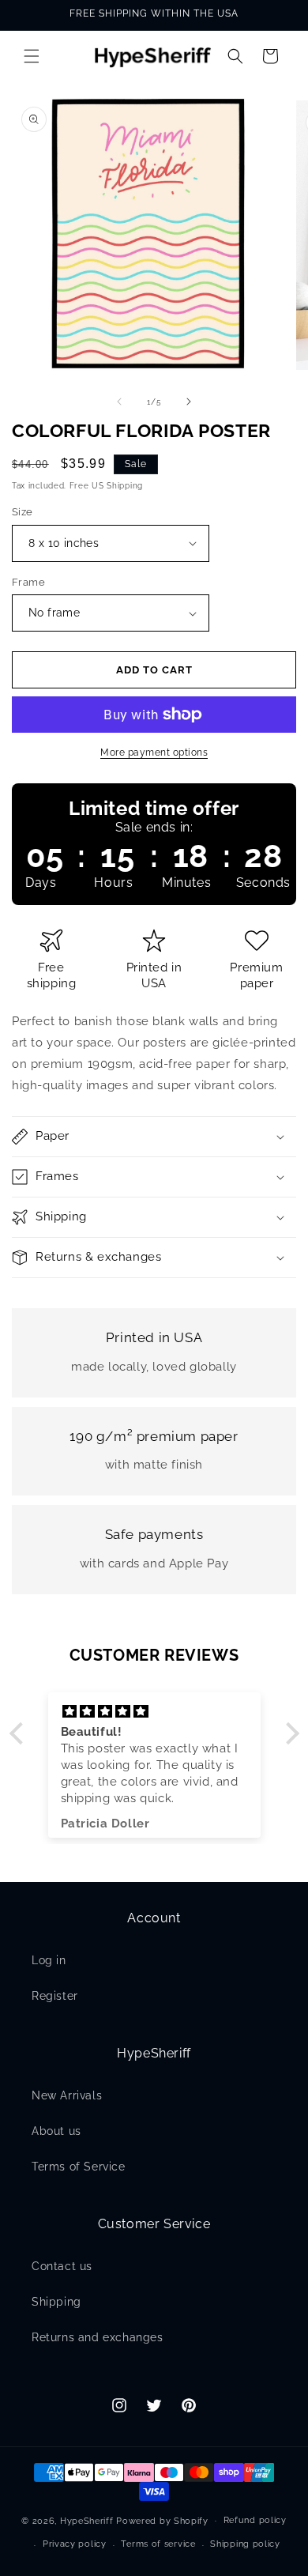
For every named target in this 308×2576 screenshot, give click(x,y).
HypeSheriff (87, 2520)
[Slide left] (119, 402)
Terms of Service (79, 2167)
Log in (49, 1960)
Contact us (62, 2266)
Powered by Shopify (162, 2520)
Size (23, 512)
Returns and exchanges (98, 2337)
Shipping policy (245, 2544)
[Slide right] (189, 402)
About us (56, 2131)
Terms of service (158, 2544)
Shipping (56, 2302)
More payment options (154, 752)
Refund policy (255, 2520)
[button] (32, 56)
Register (55, 1996)
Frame (28, 582)
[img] (154, 1712)
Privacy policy (75, 2544)
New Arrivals (67, 2095)
